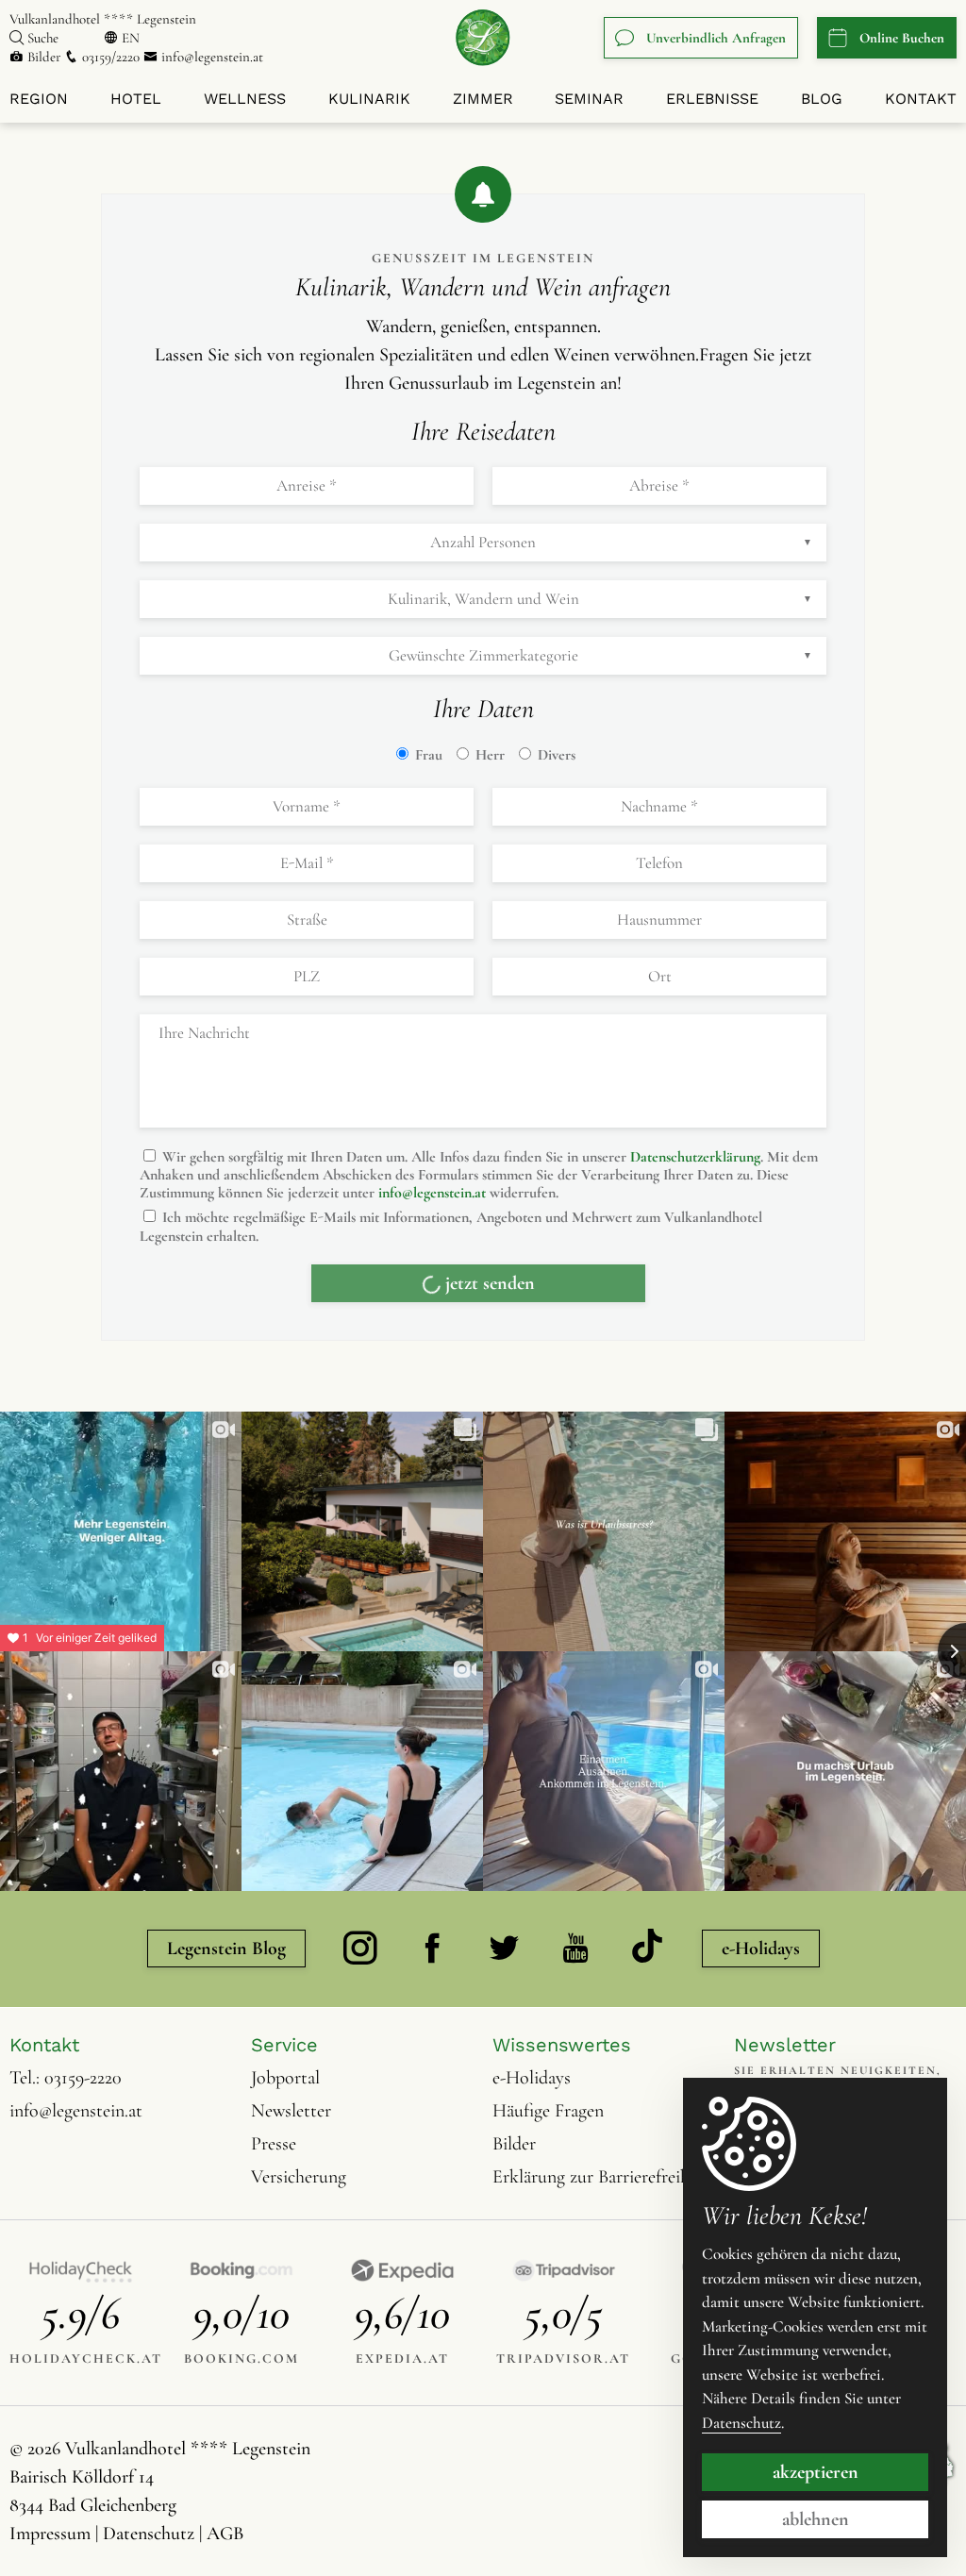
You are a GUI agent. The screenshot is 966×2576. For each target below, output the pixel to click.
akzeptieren (816, 2472)
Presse (274, 2223)
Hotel (136, 99)
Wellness (245, 99)
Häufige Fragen (548, 2190)
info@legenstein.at (210, 57)
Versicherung (299, 2256)
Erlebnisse (712, 99)
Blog (822, 99)
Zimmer (483, 99)
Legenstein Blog (226, 2029)
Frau (427, 755)
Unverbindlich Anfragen (716, 38)
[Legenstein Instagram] (360, 2029)
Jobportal (285, 2157)
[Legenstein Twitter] (504, 2029)
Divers (555, 755)
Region (39, 99)
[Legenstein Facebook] (432, 2029)
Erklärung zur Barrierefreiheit (600, 2256)
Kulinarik (369, 99)
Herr (488, 755)
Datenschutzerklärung (695, 1157)
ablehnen (816, 2519)
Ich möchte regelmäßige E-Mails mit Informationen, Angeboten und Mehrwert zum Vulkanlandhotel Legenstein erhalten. (451, 1226)
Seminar (589, 99)
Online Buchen (902, 38)
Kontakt (921, 99)
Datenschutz (741, 2423)
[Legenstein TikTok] (647, 2028)
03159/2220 (111, 57)
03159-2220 (83, 2157)
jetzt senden (490, 1363)
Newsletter (291, 2190)
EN (131, 38)
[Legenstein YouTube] (575, 2029)
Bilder (44, 57)
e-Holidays (761, 2029)
